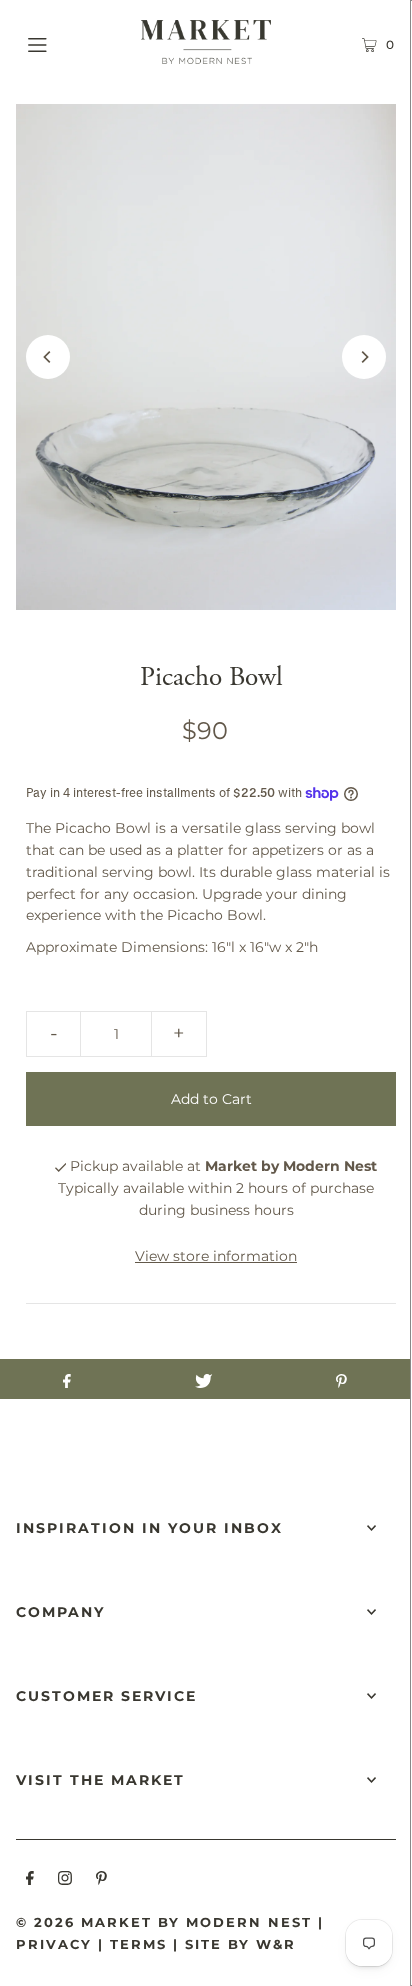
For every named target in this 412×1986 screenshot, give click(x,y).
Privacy (54, 1944)
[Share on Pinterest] (341, 1379)
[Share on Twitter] (203, 1379)
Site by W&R (240, 1944)
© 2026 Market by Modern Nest (164, 1922)
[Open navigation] (64, 42)
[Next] (364, 357)
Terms (138, 1944)
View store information (216, 1256)
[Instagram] (65, 1881)
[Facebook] (30, 1881)
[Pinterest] (101, 1881)
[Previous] (48, 357)
